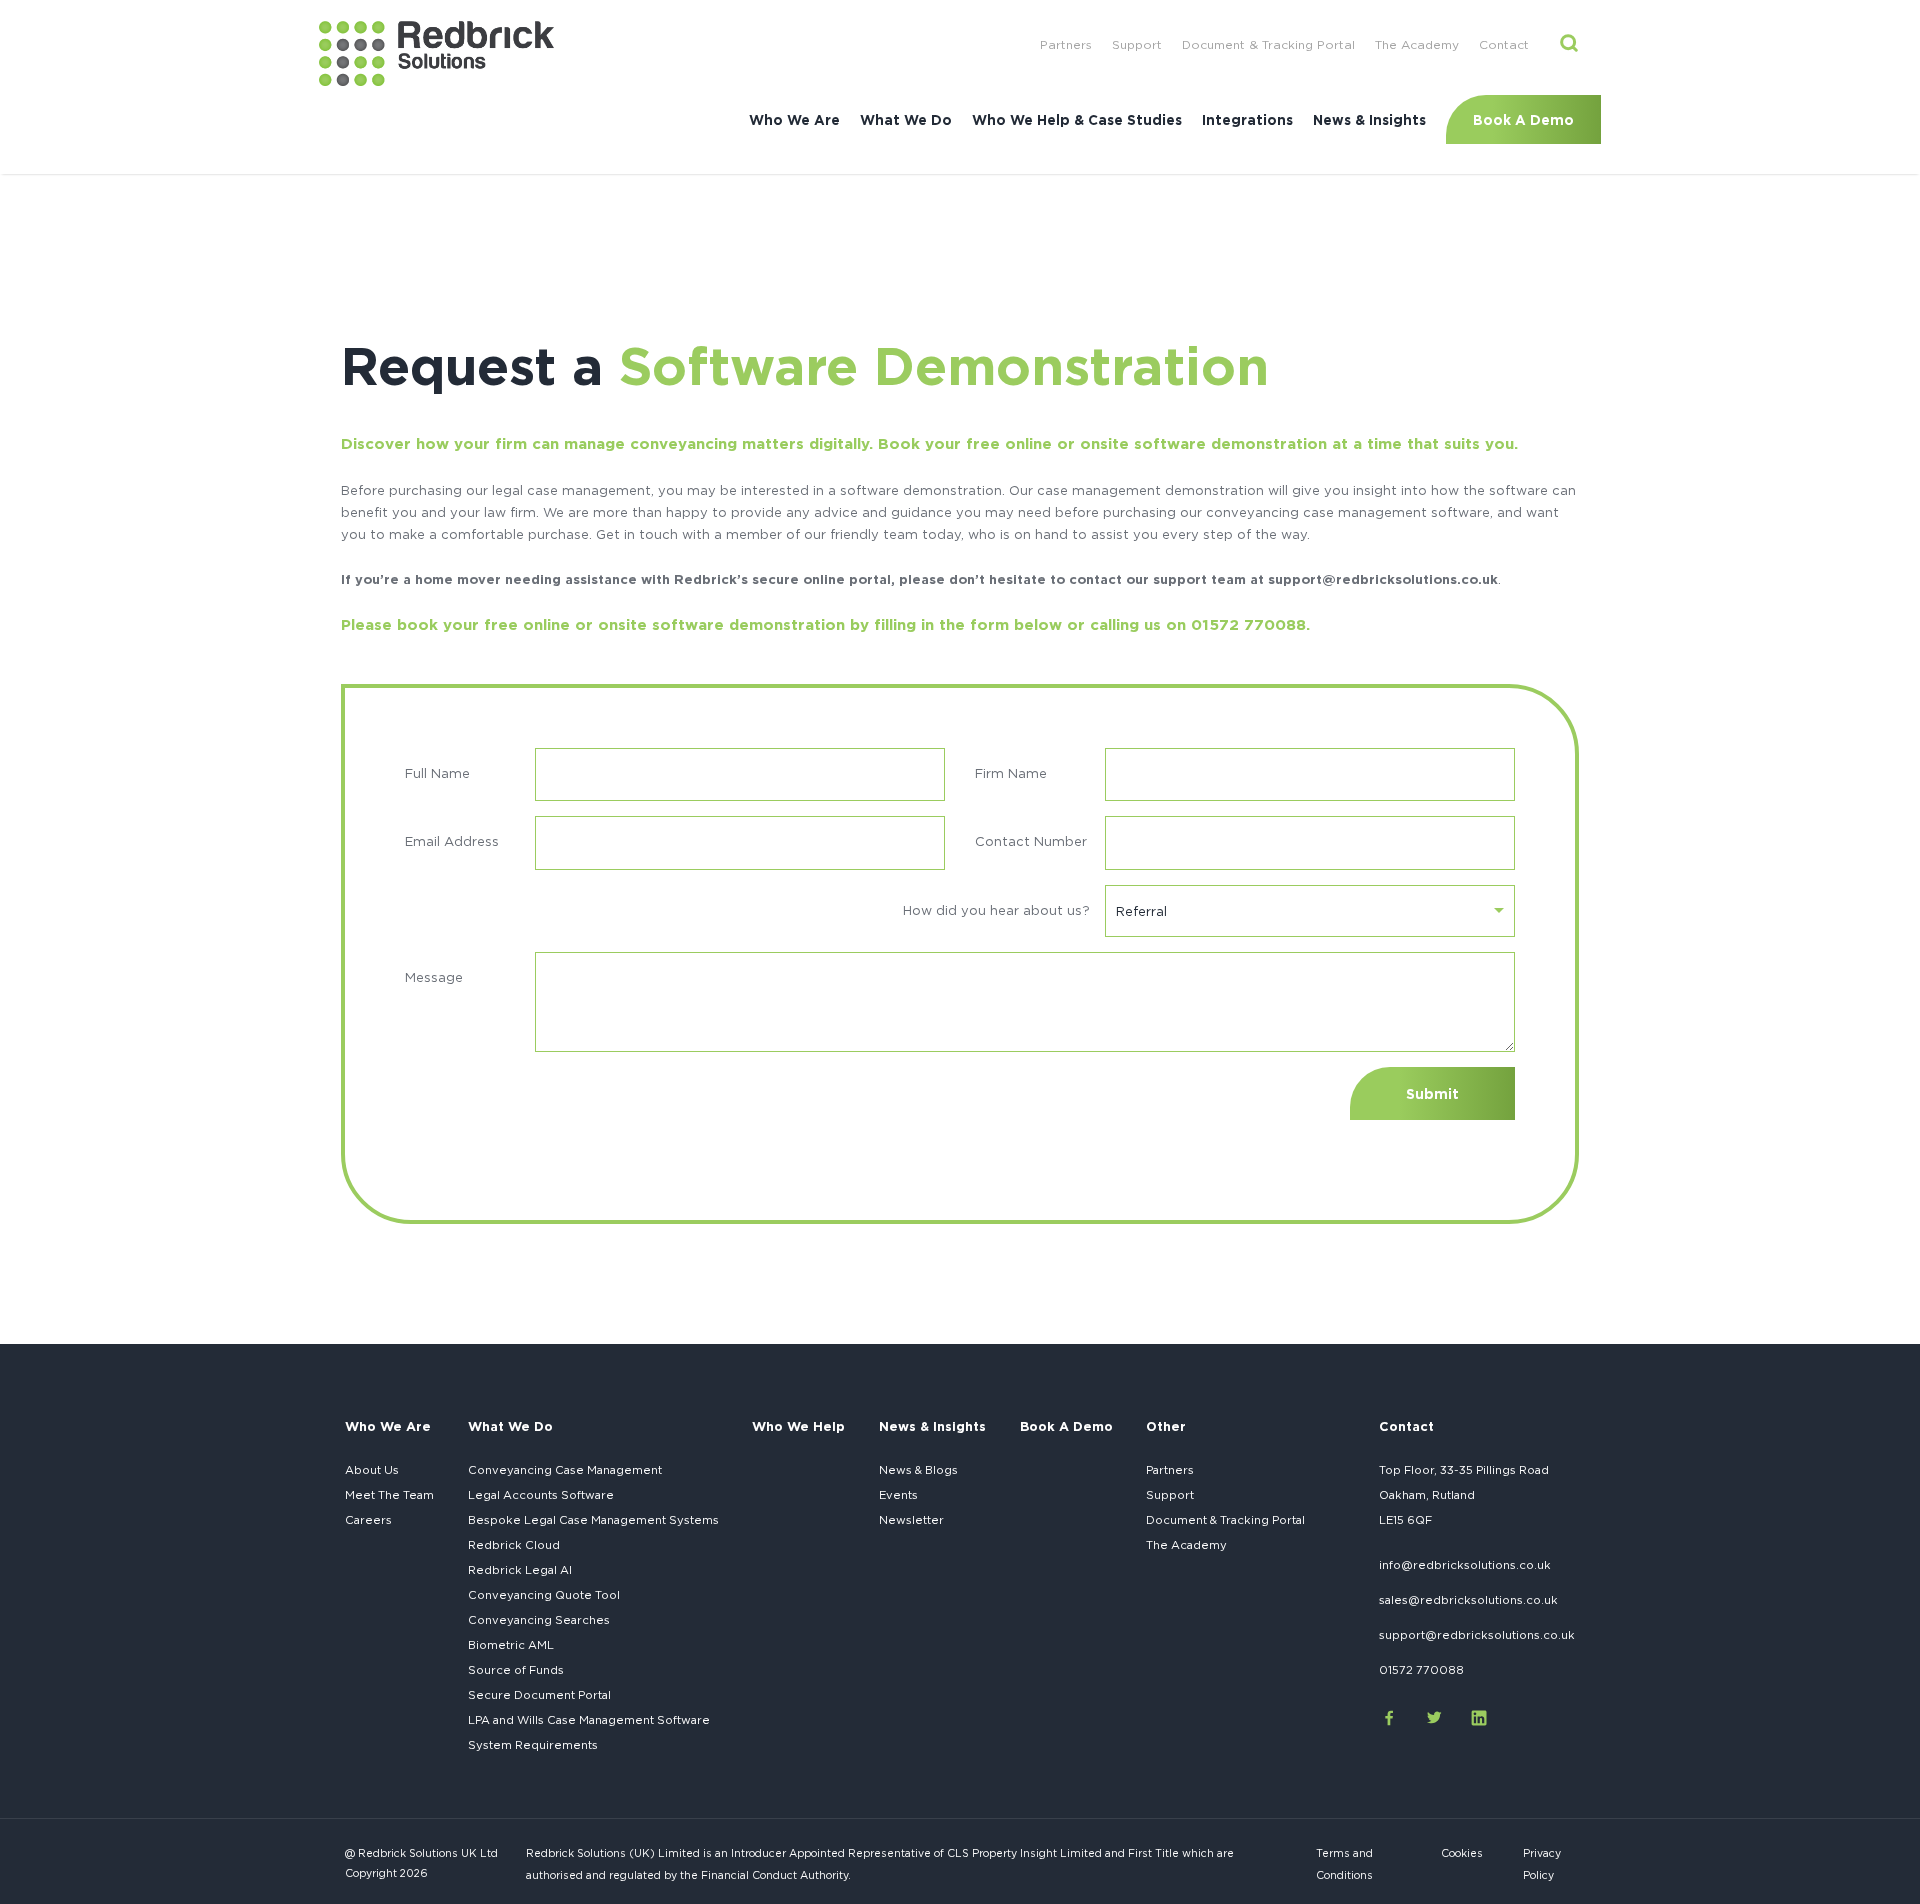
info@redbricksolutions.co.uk (1465, 1565)
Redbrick (520, 1570)
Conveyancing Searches (539, 1620)
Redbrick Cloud (514, 1545)
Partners (1066, 44)
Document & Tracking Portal (1268, 44)
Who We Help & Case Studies (1077, 119)
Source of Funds (516, 1670)
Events (898, 1495)
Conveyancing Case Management (565, 1470)
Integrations (1247, 119)
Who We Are (794, 119)
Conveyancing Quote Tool (544, 1595)
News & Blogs (918, 1470)
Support (1137, 44)
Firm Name (1011, 773)
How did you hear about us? (996, 910)
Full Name (437, 773)
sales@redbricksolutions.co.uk (1468, 1600)
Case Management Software (589, 1720)
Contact (1504, 44)
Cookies (1462, 1853)
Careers (368, 1520)
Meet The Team (389, 1495)
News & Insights (1369, 119)
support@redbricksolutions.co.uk (1477, 1635)
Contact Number (1031, 841)
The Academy (1417, 44)
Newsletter (911, 1520)
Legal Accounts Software (541, 1495)
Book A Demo (1523, 119)
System (533, 1745)
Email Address (452, 841)
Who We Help (798, 1426)
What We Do (906, 119)
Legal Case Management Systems (593, 1520)
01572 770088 (1421, 1670)
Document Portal (539, 1695)
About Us (372, 1470)
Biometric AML (511, 1645)
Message (434, 977)
